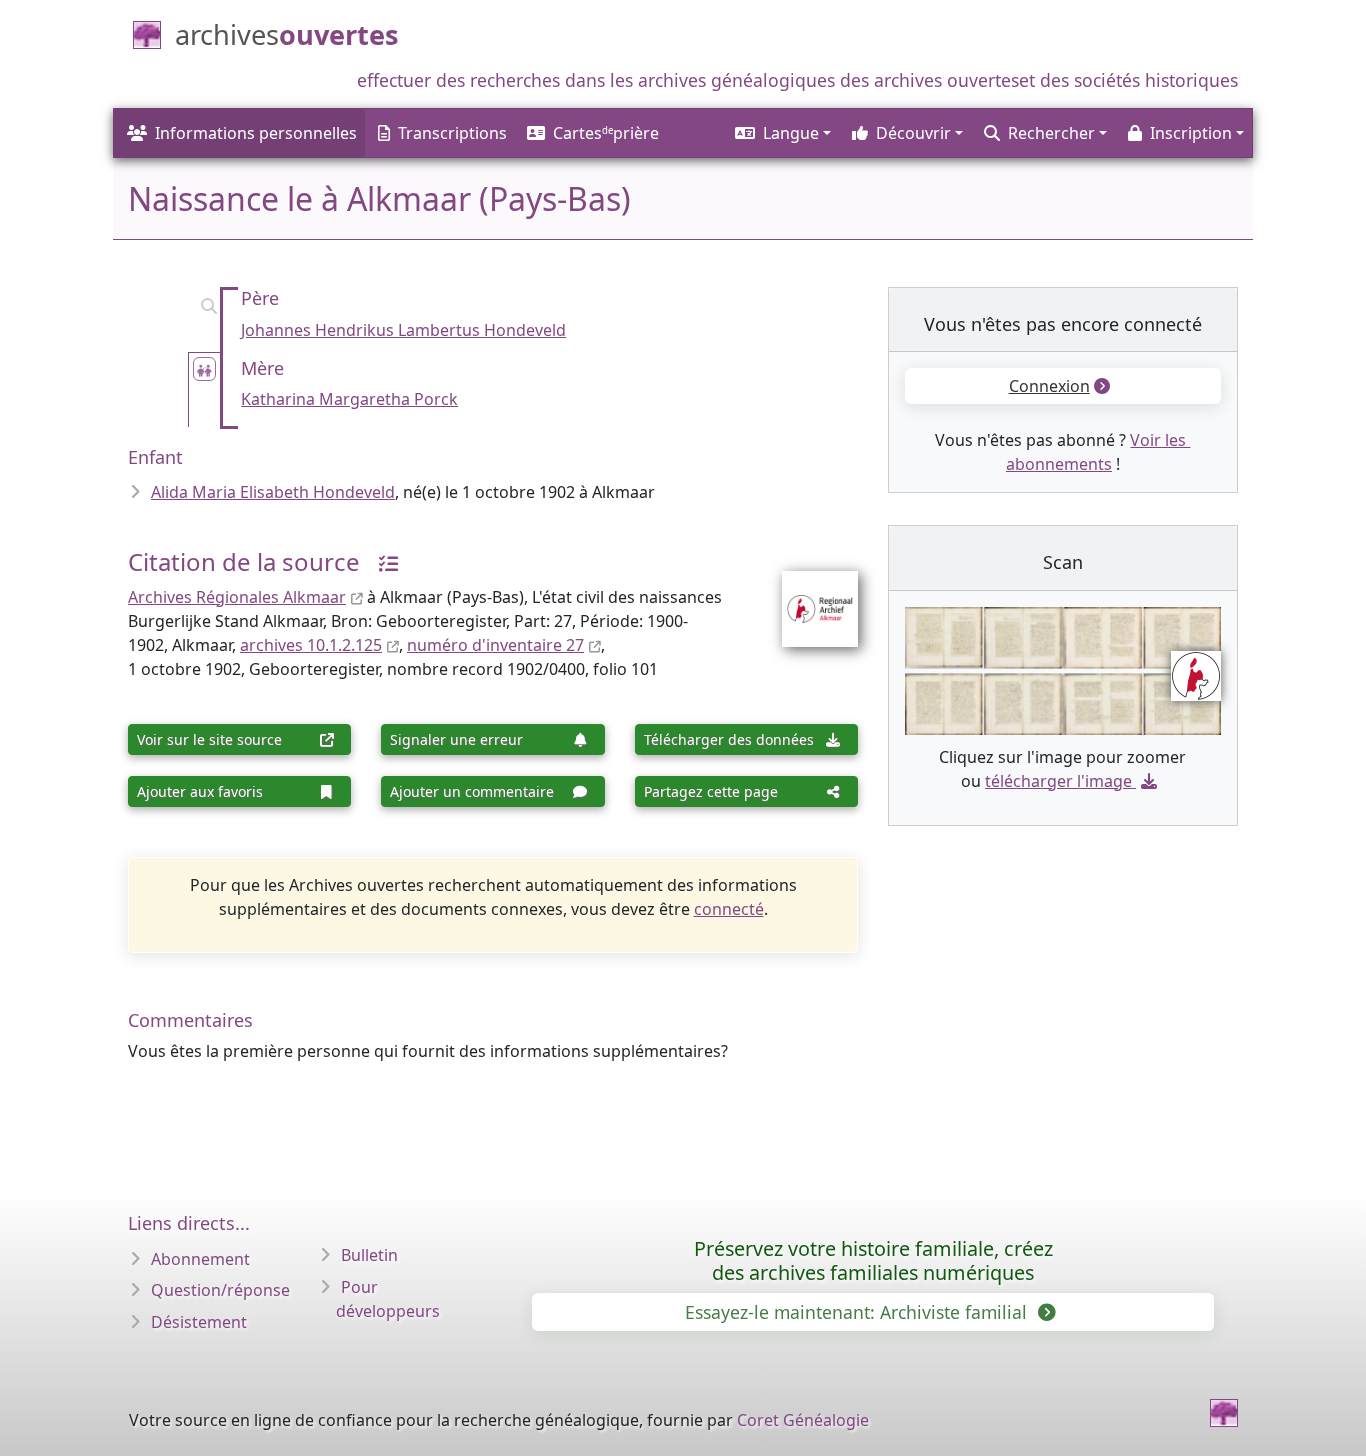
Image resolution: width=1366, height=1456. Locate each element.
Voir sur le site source (209, 739)
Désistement (199, 1322)
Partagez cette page (711, 791)
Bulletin (369, 1255)
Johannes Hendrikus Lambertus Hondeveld (403, 330)
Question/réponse (220, 1290)
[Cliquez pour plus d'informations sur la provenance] (381, 561)
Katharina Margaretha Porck (349, 399)
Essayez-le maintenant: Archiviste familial (858, 1312)
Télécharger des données (729, 739)
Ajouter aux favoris (200, 791)
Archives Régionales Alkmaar (237, 597)
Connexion (1049, 386)
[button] (781, 133)
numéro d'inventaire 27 (495, 645)
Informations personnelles (256, 133)
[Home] (1224, 1413)
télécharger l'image (1058, 781)
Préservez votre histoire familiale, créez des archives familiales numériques (873, 1260)
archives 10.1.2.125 (311, 645)
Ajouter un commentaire (472, 791)
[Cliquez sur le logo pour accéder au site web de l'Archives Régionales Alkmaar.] (807, 596)
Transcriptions (452, 133)
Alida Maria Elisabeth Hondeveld (273, 492)
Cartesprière (606, 133)
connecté (729, 909)
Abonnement (200, 1259)
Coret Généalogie (803, 1420)
